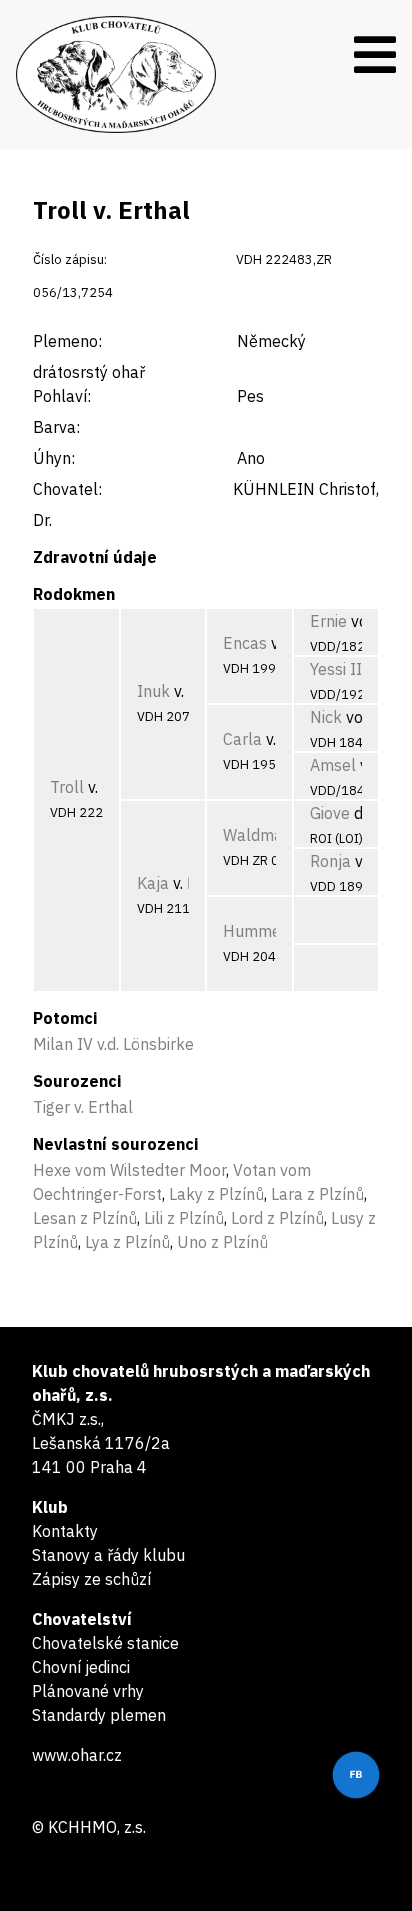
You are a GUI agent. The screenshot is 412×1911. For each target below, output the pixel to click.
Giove (330, 813)
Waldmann (262, 835)
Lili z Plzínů (184, 1218)
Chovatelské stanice (105, 1643)
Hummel (254, 931)
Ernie (328, 621)
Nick (326, 717)
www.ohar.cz (77, 1755)
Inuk (153, 691)
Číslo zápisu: (70, 259)
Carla (242, 739)
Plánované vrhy (88, 1691)
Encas (245, 643)
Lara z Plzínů (317, 1194)
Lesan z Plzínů (85, 1218)
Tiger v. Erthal (83, 1107)
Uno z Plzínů (222, 1242)
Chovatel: (67, 489)
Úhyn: (54, 458)
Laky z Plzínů (216, 1194)
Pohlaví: (62, 396)
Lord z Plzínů (277, 1218)
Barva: (56, 427)
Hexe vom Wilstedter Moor (129, 1170)
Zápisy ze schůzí (91, 1579)
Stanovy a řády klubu (108, 1555)
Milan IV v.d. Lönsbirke (113, 1044)
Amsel (333, 765)
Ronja (330, 861)
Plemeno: (67, 341)
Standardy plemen (99, 1715)
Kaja (153, 883)
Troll (67, 787)
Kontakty (65, 1531)
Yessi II (336, 669)
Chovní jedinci (81, 1667)
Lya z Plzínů (127, 1242)
